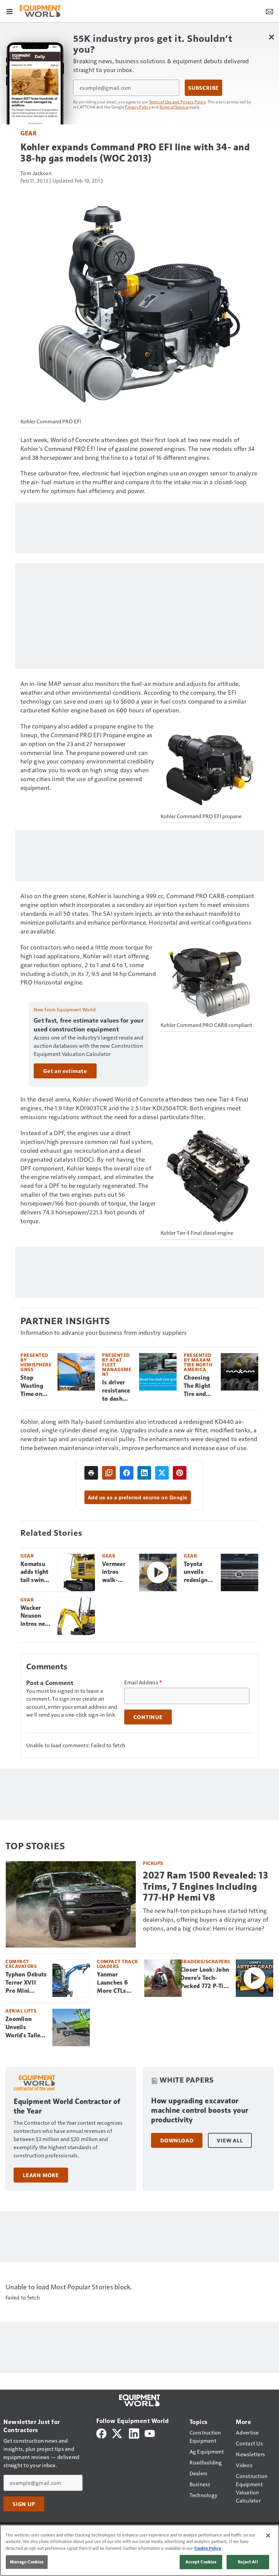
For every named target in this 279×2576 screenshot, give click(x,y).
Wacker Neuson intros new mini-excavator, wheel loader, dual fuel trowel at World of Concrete (35, 1616)
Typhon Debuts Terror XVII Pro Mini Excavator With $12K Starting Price (26, 1983)
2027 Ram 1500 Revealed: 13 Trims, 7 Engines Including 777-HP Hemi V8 (206, 1886)
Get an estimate (65, 1071)
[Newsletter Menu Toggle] (269, 11)
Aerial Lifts (21, 2011)
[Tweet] (162, 1473)
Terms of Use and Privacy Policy (177, 102)
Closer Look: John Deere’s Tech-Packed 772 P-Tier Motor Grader (205, 1978)
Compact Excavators (21, 1964)
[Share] (127, 1473)
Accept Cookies (201, 2562)
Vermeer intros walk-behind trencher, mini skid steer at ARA (115, 1572)
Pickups (153, 1863)
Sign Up (24, 2504)
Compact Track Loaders (118, 1964)
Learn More (41, 2175)
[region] (139, 2550)
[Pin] (180, 1473)
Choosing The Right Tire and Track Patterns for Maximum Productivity (199, 1386)
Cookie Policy (208, 2548)
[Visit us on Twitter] (118, 2433)
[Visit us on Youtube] (150, 2433)
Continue (148, 1717)
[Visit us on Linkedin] (134, 2433)
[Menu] (10, 11)
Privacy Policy (138, 107)
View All (230, 2140)
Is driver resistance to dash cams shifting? (116, 1391)
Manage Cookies (27, 2562)
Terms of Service (174, 107)
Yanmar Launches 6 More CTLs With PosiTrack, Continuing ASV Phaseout (116, 1983)
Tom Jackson (36, 173)
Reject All (248, 2562)
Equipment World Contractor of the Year (67, 2106)
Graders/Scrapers (205, 1961)
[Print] (91, 1473)
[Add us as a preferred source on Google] (109, 1473)
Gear (28, 133)
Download (177, 2140)
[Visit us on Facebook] (101, 2433)
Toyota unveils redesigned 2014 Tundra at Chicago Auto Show (199, 1572)
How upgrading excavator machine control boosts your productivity (200, 2110)
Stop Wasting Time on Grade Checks (32, 1386)
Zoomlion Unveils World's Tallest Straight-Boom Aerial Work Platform (26, 2027)
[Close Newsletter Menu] (271, 37)
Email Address (143, 1682)
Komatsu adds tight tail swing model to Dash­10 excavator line (35, 1572)
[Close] (268, 2536)
